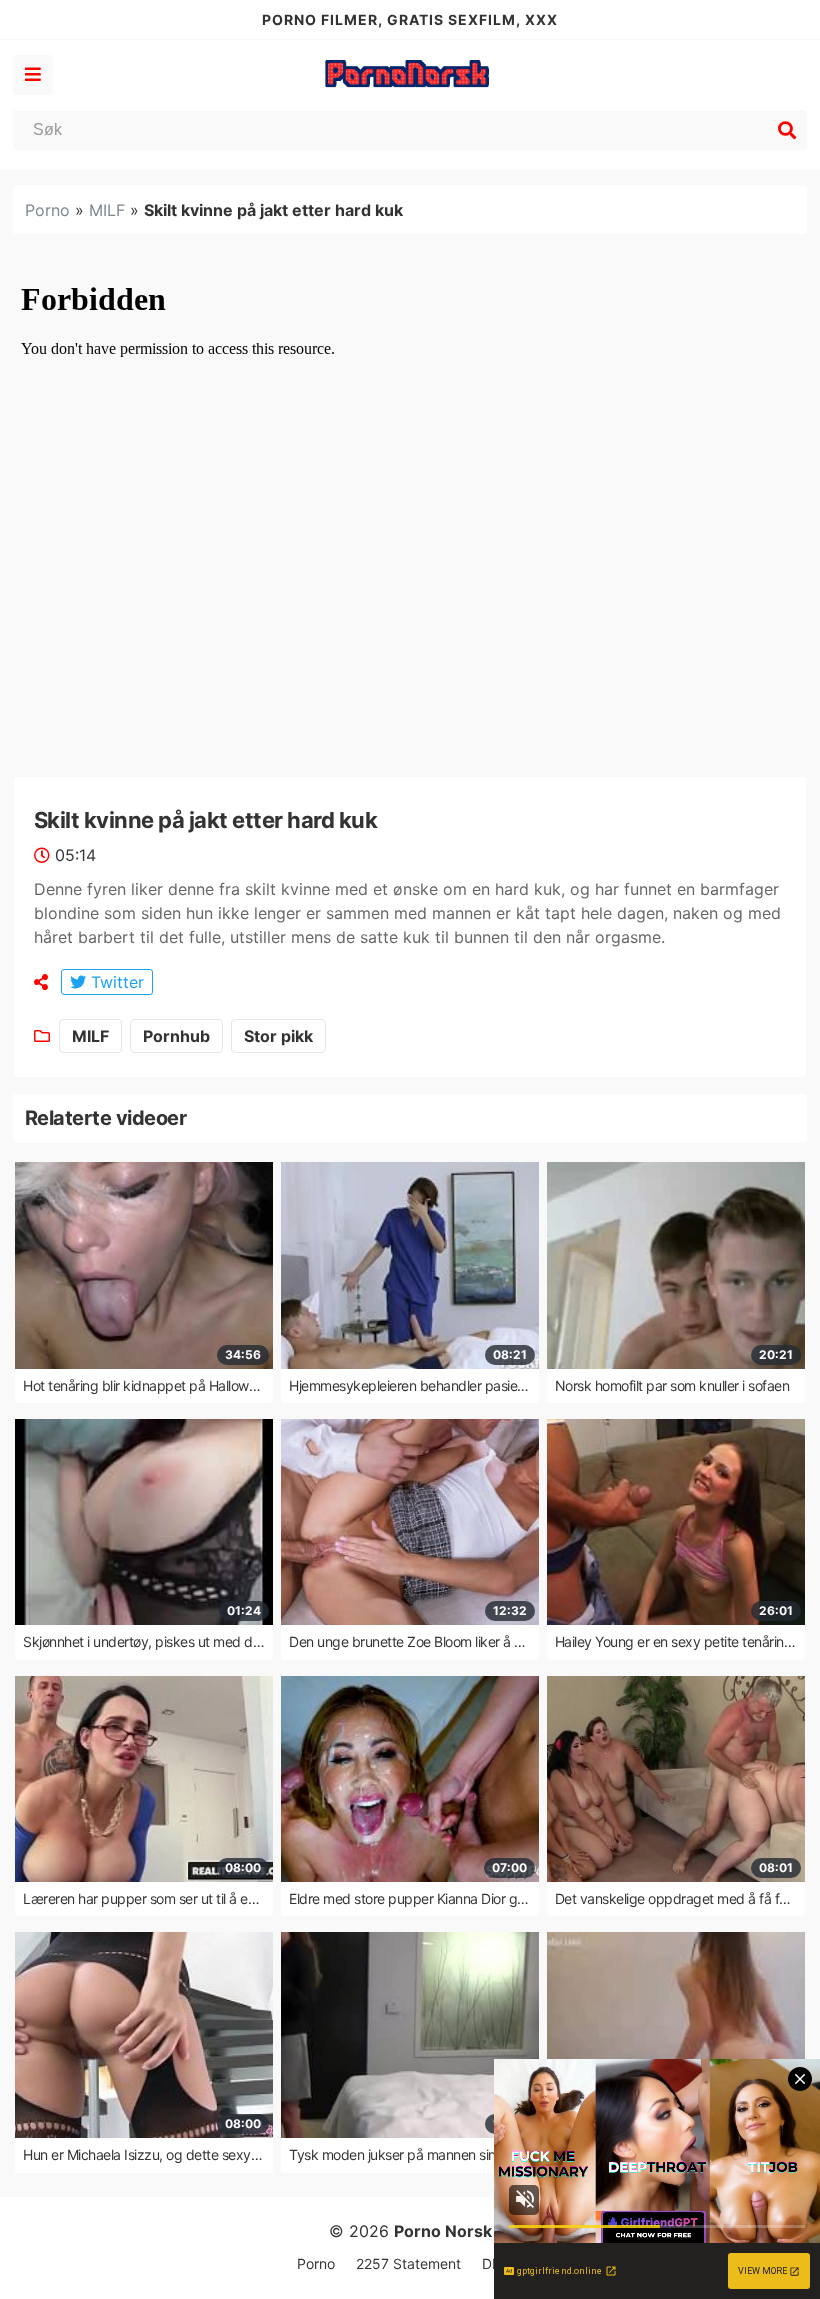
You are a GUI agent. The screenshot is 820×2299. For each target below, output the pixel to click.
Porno (47, 210)
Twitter (115, 982)
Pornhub (176, 1036)
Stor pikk (278, 1036)
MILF (107, 210)
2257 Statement (408, 2263)
